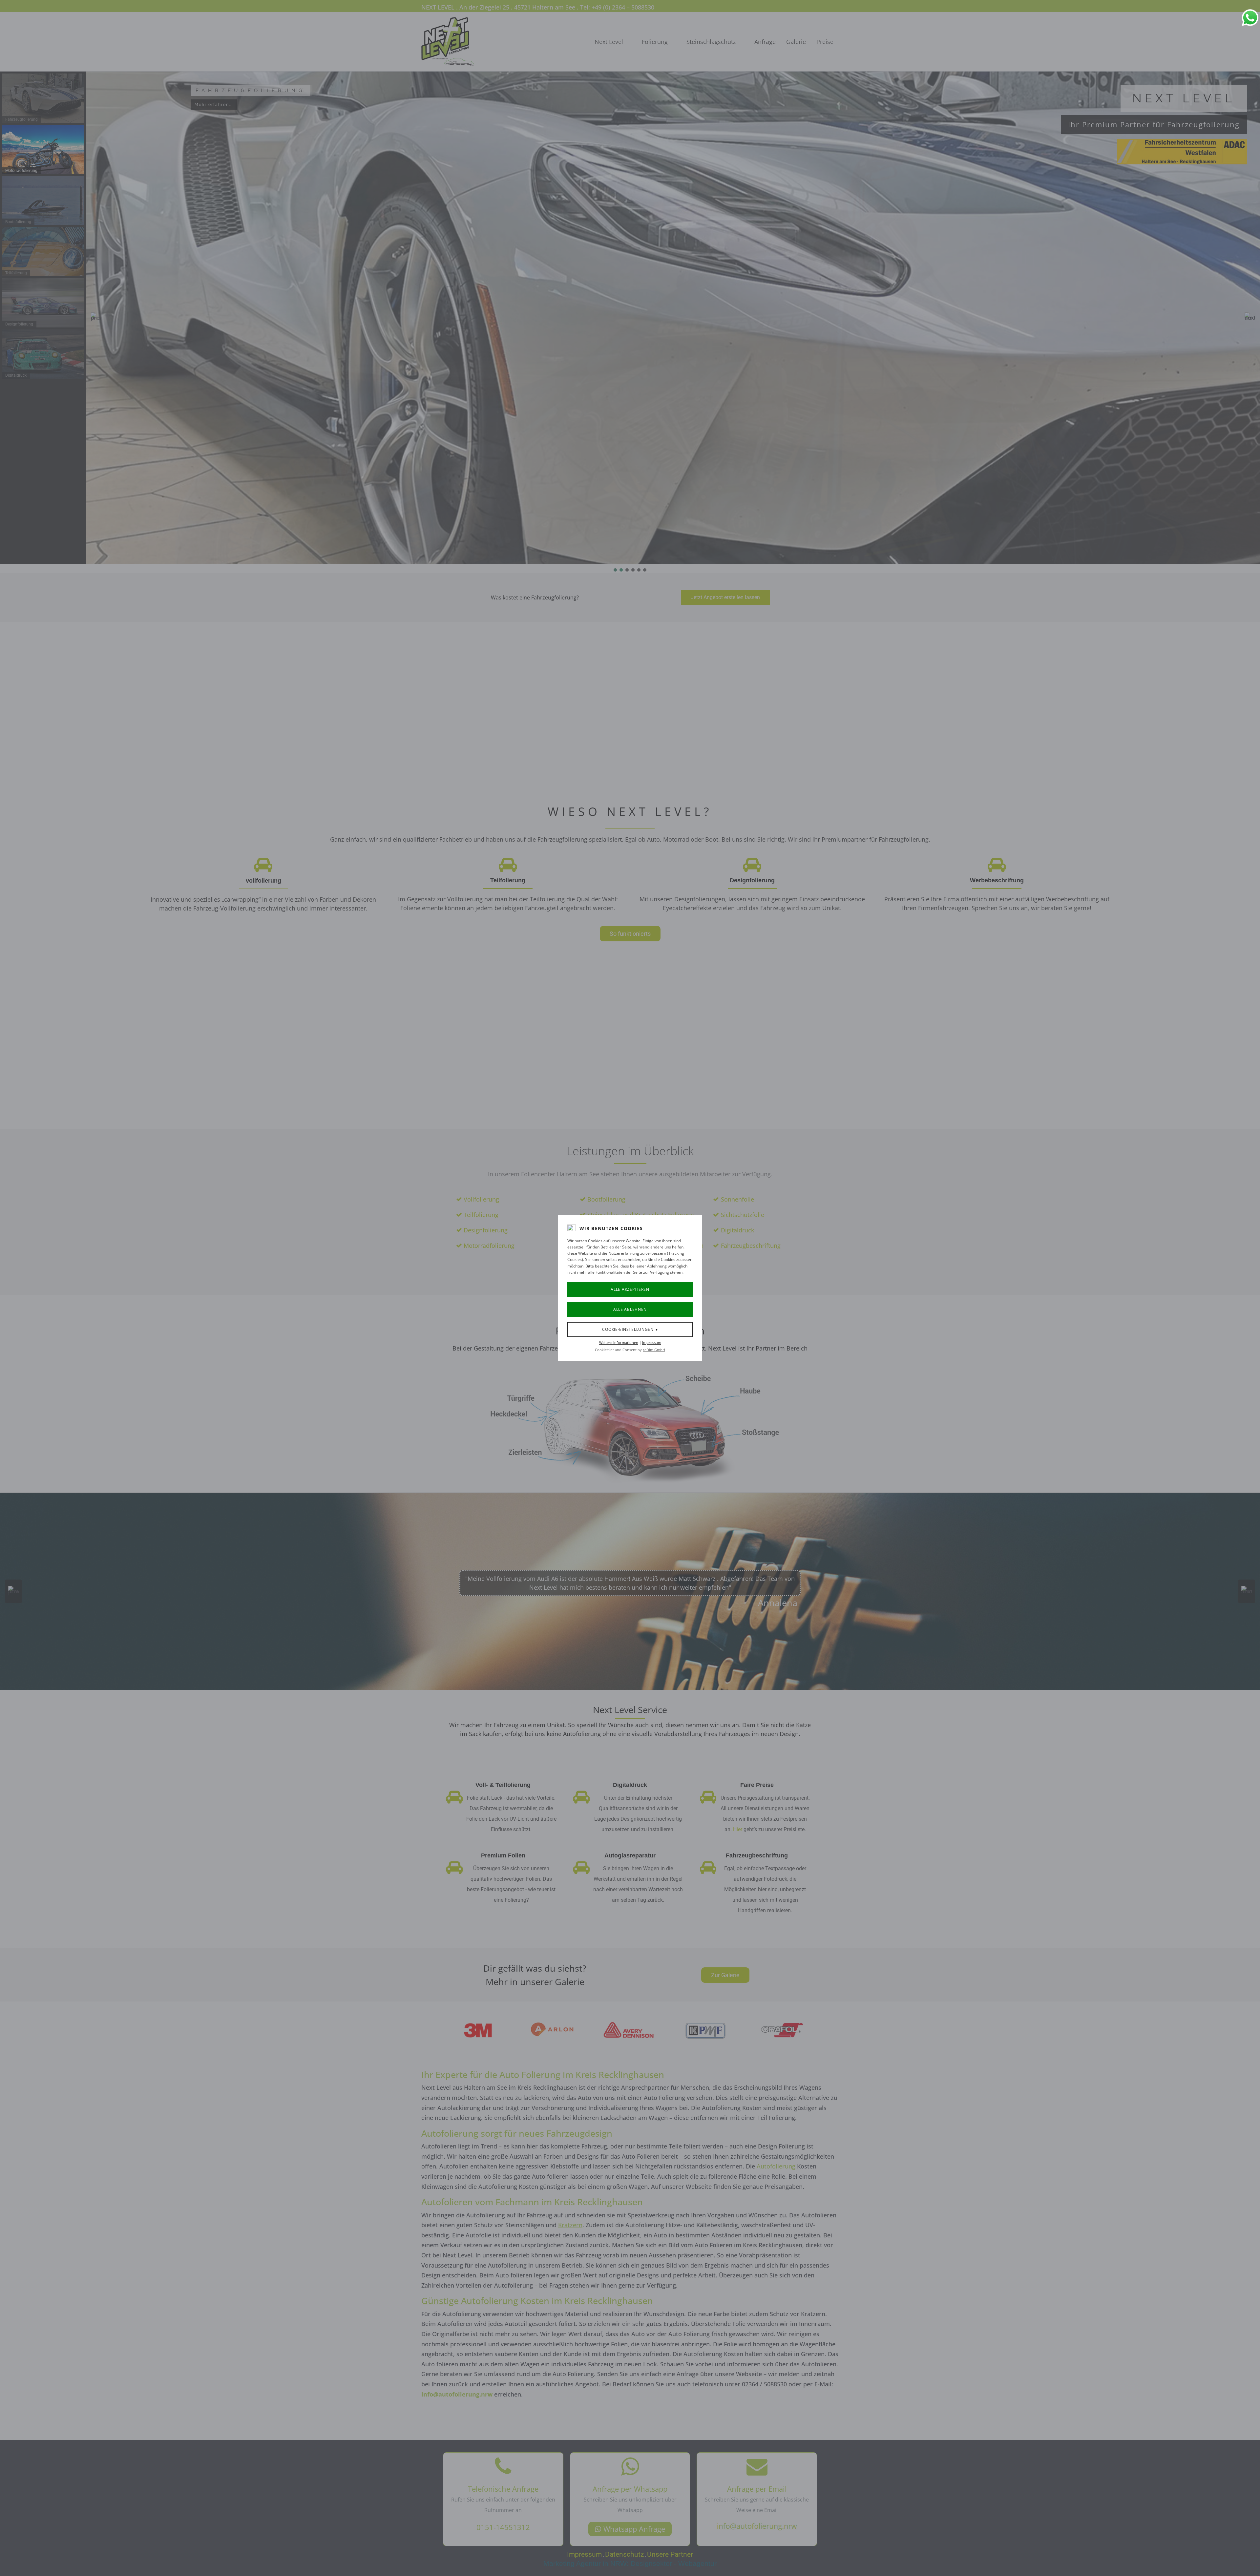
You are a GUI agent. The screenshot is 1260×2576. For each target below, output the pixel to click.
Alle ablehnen (630, 1309)
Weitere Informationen (619, 1342)
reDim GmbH (654, 1350)
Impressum (652, 1342)
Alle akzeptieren (630, 1289)
